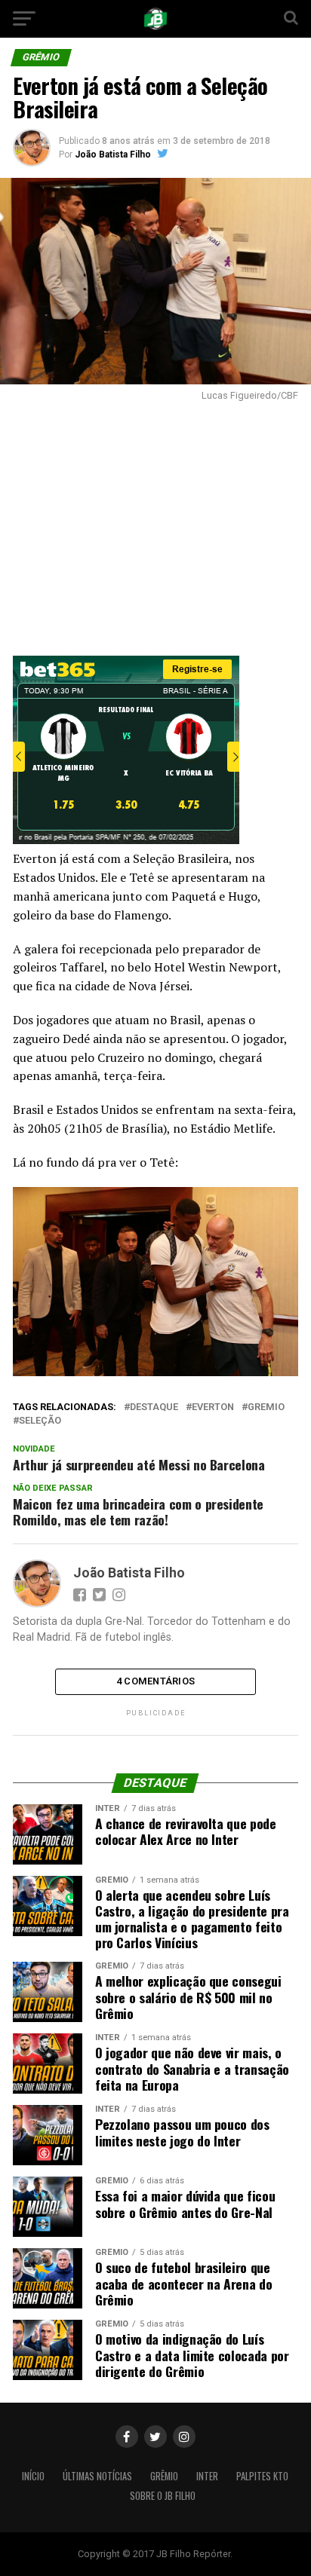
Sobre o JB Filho (163, 2496)
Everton (213, 1407)
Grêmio (164, 2476)
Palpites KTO (262, 2476)
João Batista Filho (113, 154)
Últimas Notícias (97, 2476)
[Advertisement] (155, 525)
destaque (154, 1407)
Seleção (40, 1421)
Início (33, 2476)
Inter (207, 2476)
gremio (266, 1407)
